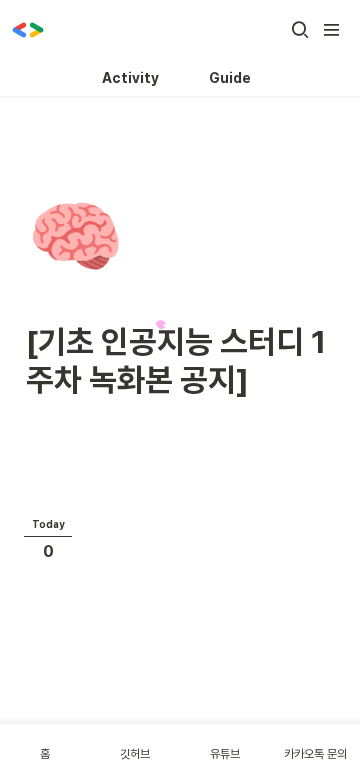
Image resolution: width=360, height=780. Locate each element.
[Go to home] (28, 30)
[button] (300, 30)
